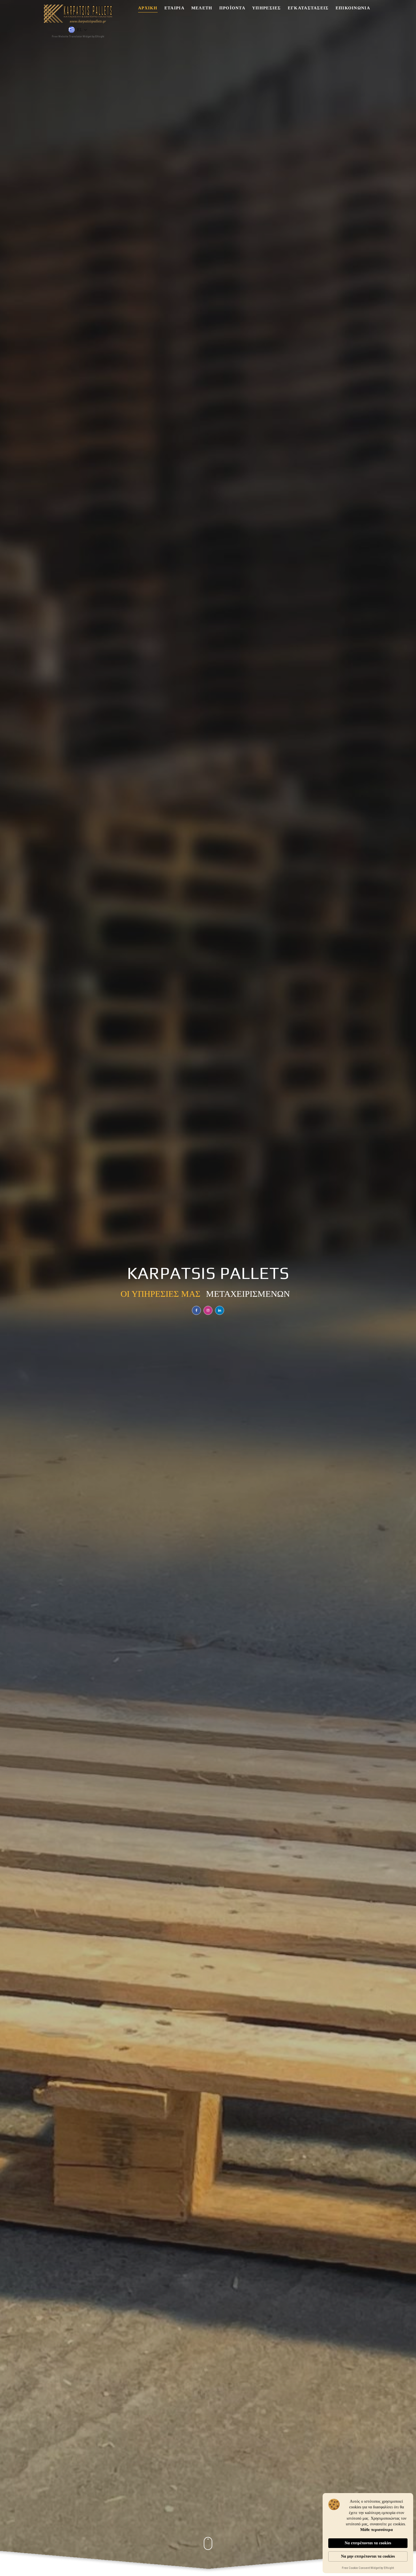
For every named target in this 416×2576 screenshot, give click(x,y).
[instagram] (208, 1310)
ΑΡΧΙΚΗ (148, 8)
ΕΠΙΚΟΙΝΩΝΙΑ (353, 8)
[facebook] (196, 1310)
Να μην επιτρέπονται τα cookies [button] (368, 2556)
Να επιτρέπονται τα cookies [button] (368, 2543)
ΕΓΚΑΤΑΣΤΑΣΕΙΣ (308, 8)
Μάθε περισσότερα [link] (377, 2530)
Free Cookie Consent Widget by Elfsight (368, 2568)
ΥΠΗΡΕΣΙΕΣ (267, 8)
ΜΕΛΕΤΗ (202, 8)
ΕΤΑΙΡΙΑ (174, 8)
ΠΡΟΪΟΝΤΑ (232, 8)
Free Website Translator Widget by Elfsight (78, 37)
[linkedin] (220, 1310)
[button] (78, 30)
